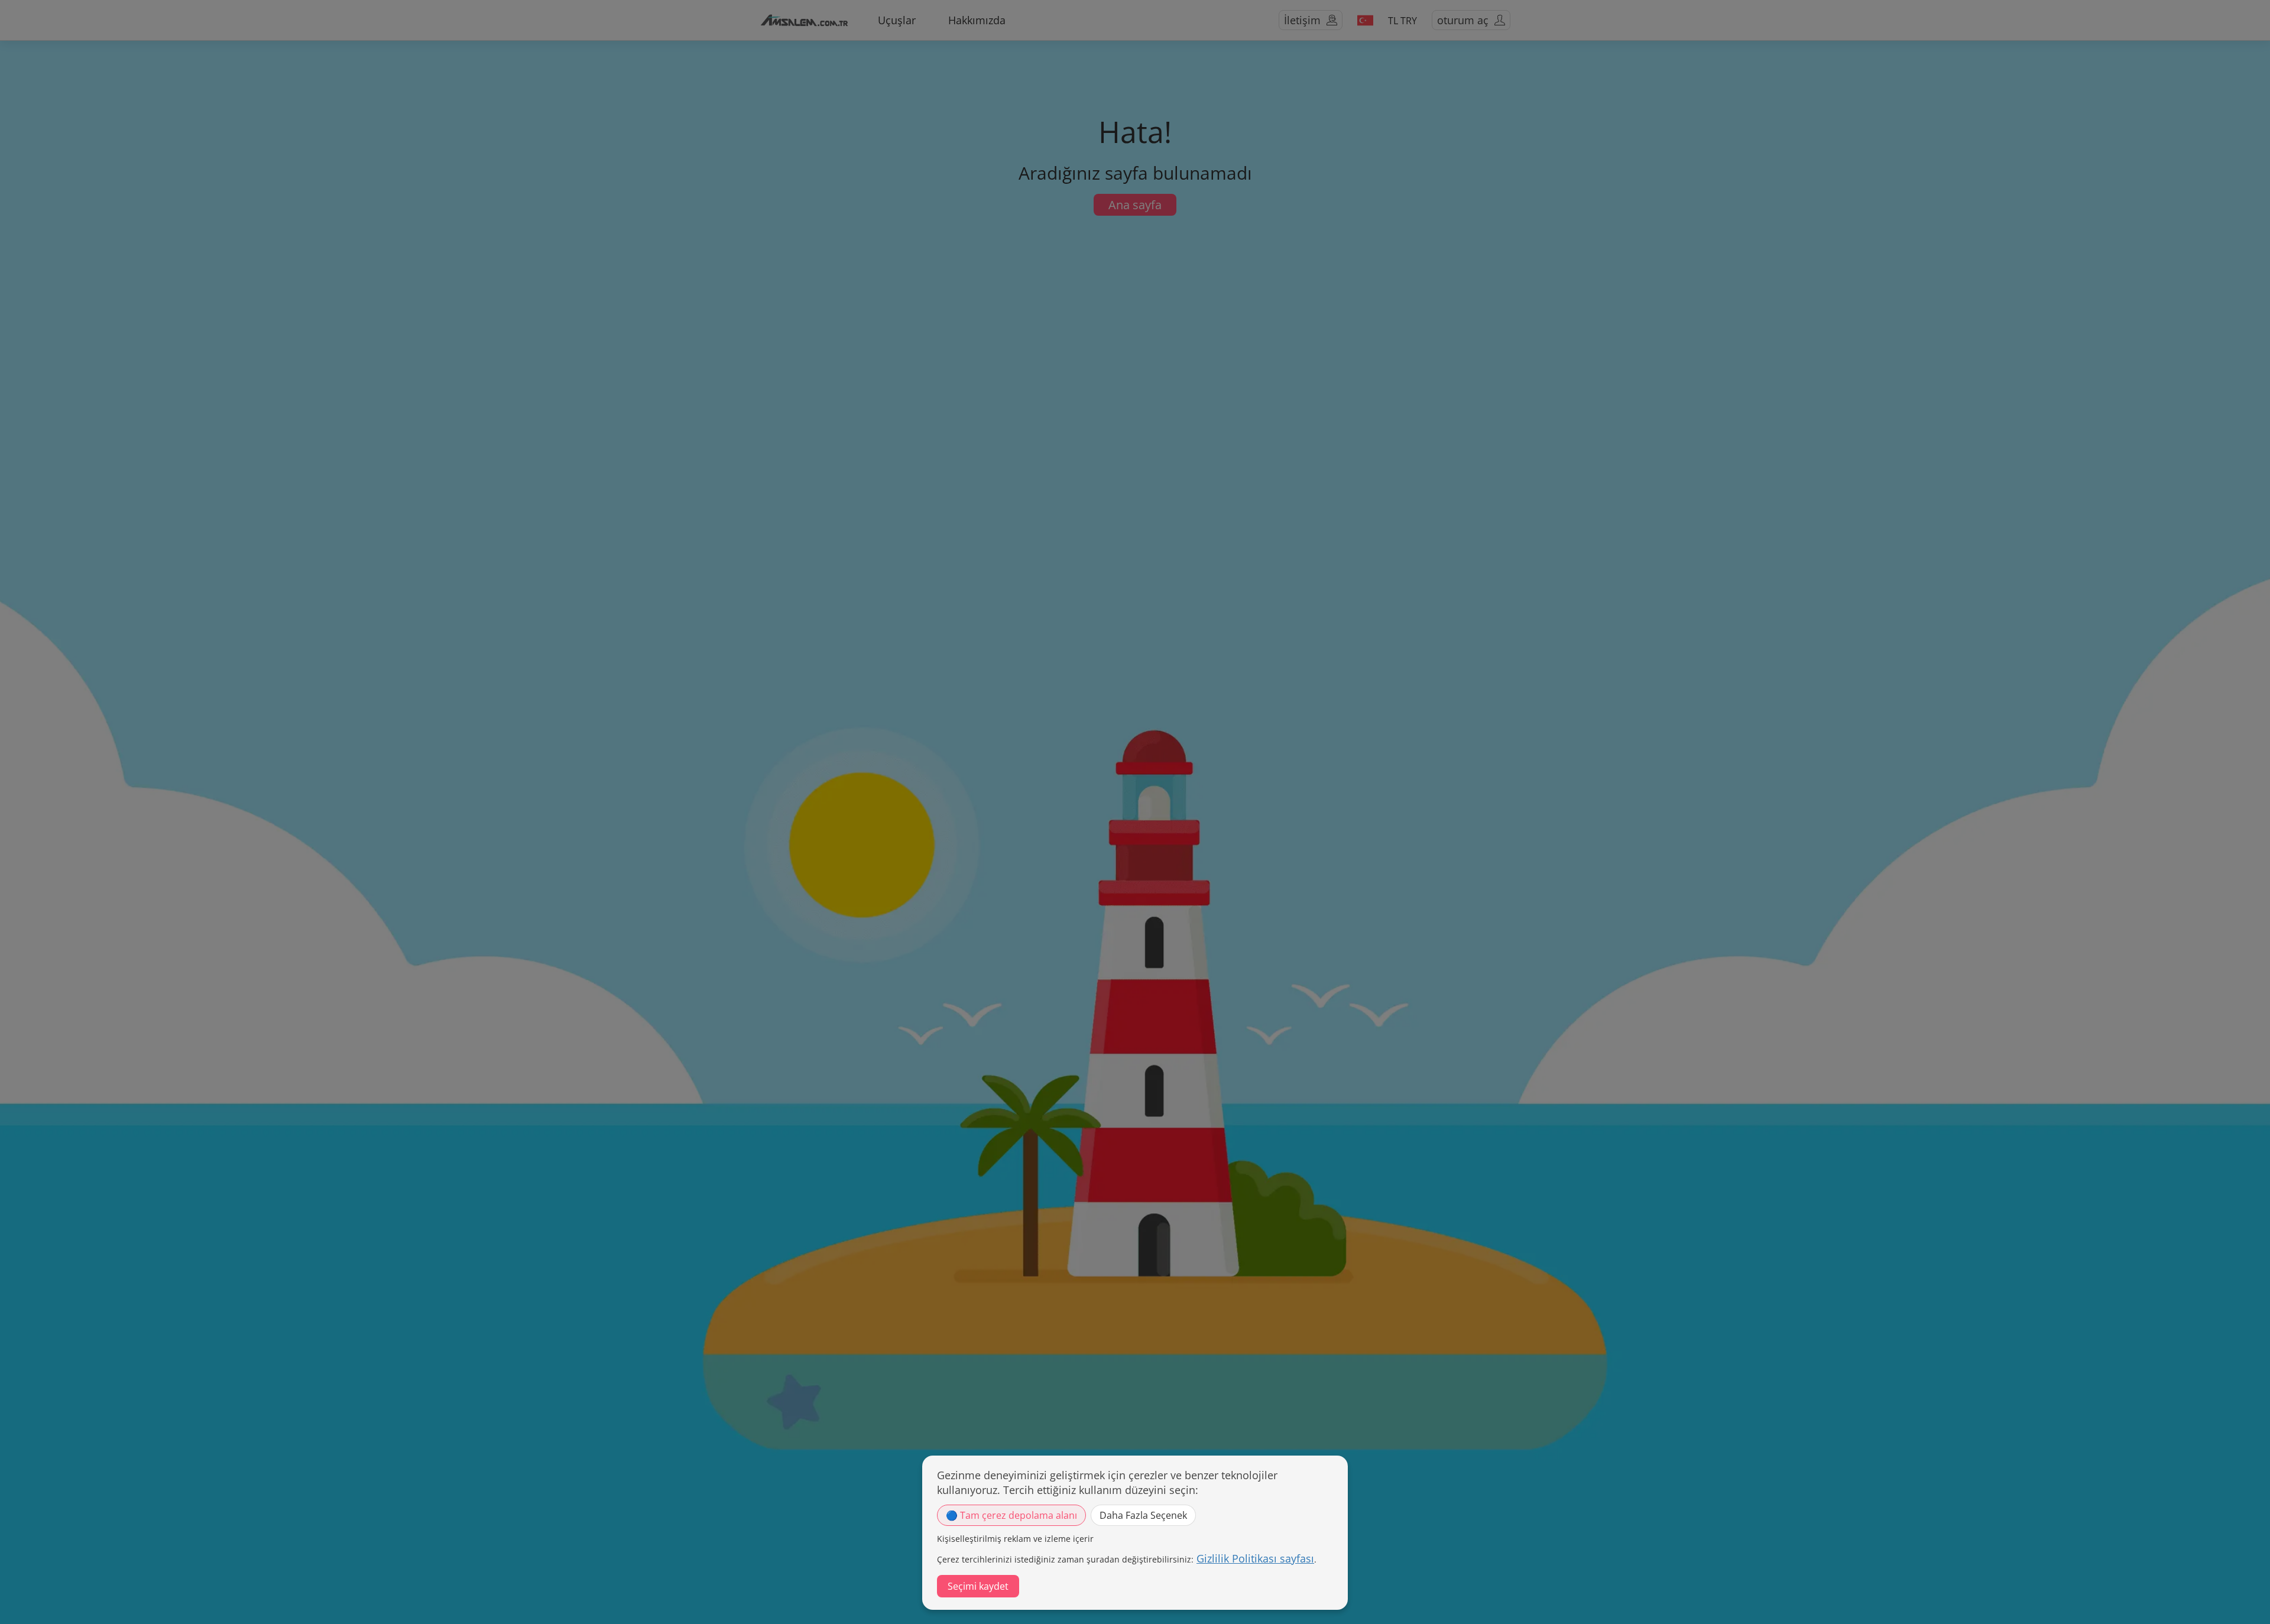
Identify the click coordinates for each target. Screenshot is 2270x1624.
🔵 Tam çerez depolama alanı (1011, 1515)
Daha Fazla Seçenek (1143, 1515)
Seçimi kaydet (978, 1586)
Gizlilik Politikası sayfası (1255, 1558)
